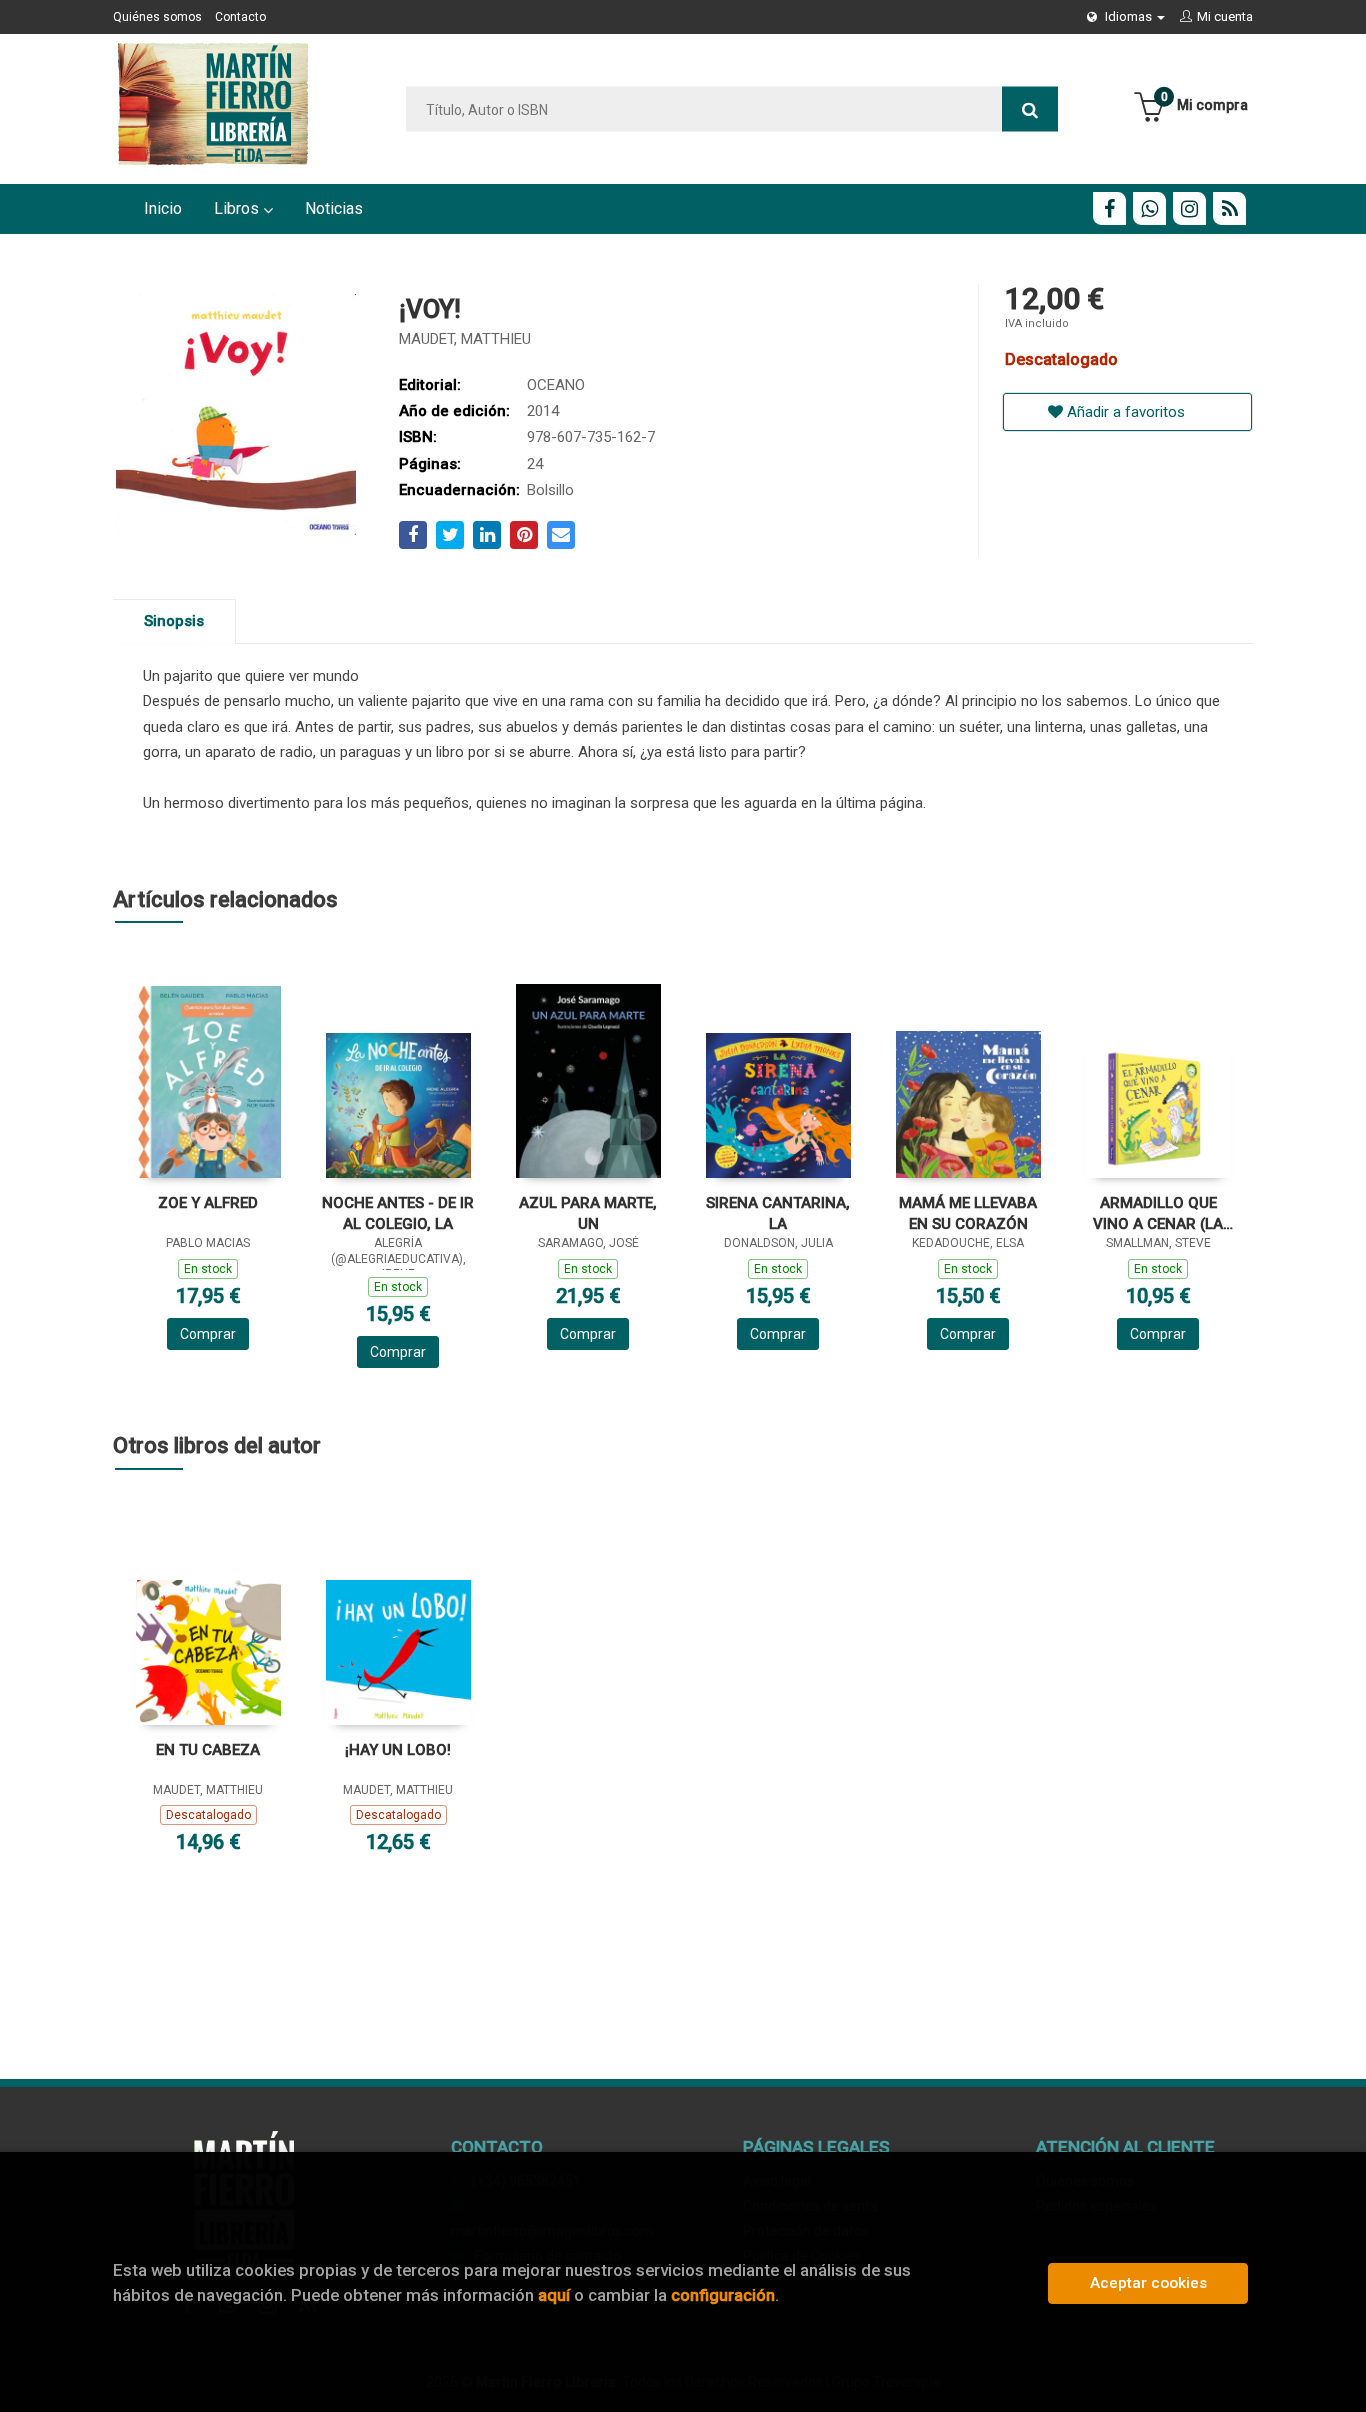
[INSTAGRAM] (1189, 208)
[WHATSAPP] (1149, 208)
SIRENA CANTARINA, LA (778, 1213)
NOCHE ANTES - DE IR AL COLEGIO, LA (398, 1213)
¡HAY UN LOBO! (398, 1750)
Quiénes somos (157, 17)
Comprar (208, 1334)
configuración (723, 2295)
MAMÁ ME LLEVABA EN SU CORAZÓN (968, 1213)
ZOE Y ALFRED (208, 1203)
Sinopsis (174, 621)
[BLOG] (1229, 208)
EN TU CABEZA (208, 1750)
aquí (554, 2295)
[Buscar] (1030, 109)
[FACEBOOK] (1109, 208)
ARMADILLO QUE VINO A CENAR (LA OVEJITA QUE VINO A (1158, 1213)
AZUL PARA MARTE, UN (588, 1213)
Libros (238, 208)
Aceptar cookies (1148, 2283)
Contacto (240, 17)
